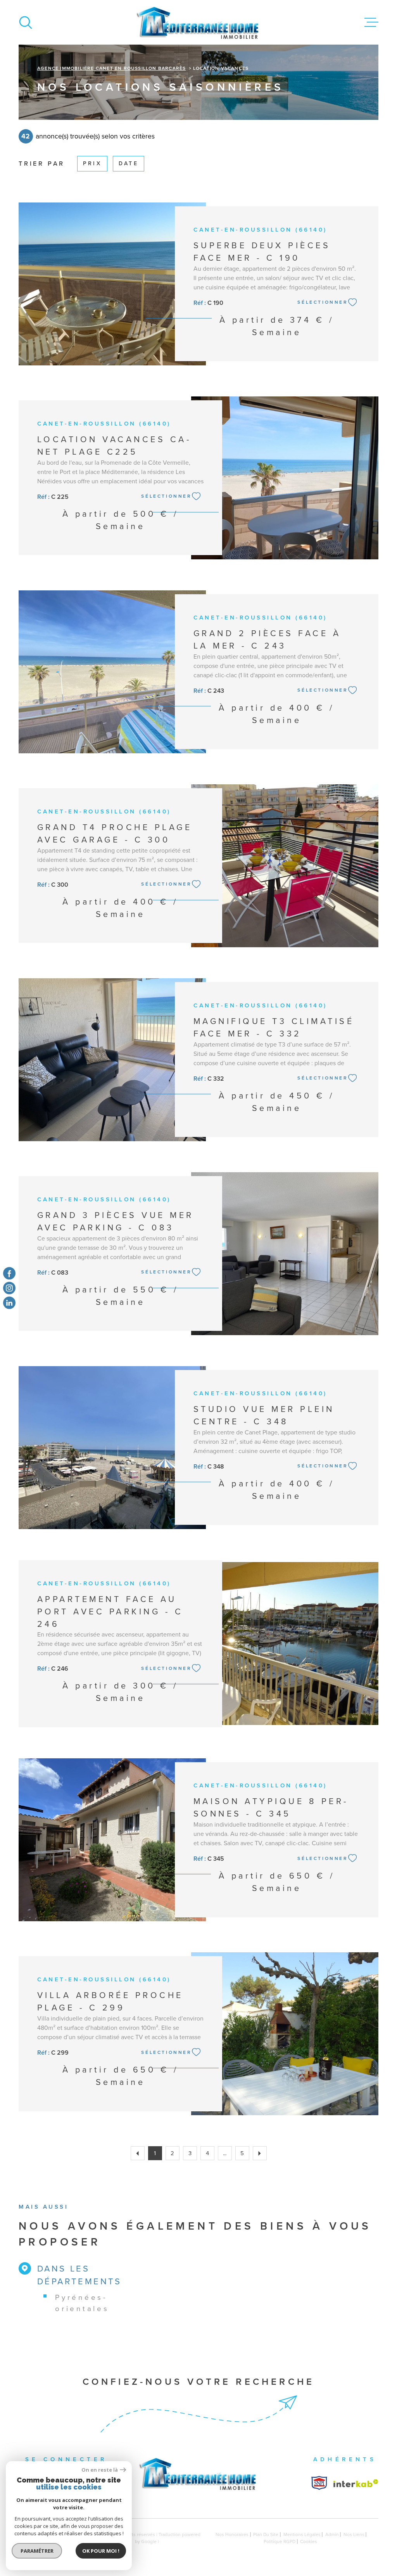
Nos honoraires (232, 2534)
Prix (92, 163)
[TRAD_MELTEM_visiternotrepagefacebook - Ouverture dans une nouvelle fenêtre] (9, 1273)
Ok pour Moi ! (101, 2551)
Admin (332, 2534)
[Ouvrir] (26, 22)
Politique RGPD (280, 2541)
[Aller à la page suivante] (260, 2153)
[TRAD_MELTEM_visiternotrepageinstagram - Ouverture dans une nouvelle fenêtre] (9, 1288)
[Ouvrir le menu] (371, 22)
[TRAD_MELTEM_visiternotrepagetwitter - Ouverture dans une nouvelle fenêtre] (9, 1303)
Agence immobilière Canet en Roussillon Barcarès (111, 68)
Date (129, 163)
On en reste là (100, 2470)
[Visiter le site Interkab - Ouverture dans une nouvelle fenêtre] (319, 2483)
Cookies (309, 2541)
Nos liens (354, 2534)
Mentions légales (302, 2534)
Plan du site (266, 2534)
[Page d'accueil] (198, 22)
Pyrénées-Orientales (82, 2303)
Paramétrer (37, 2551)
